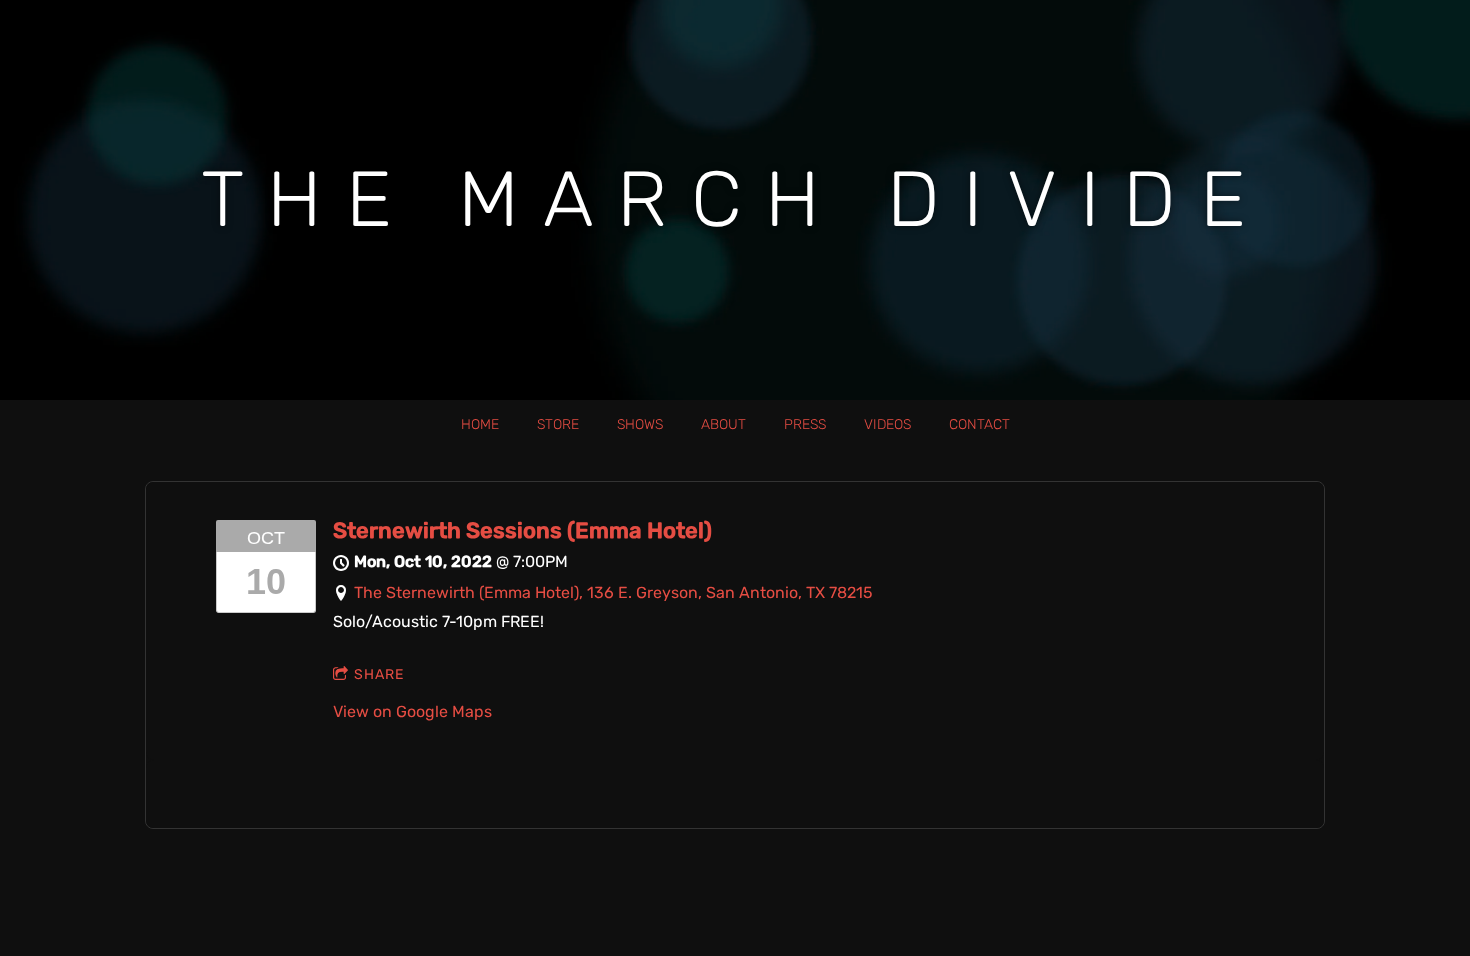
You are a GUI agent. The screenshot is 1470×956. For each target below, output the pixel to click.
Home (480, 424)
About (723, 424)
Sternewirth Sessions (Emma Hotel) (522, 530)
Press (805, 424)
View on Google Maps (412, 711)
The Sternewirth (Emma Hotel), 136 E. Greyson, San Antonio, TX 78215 (613, 592)
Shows (640, 424)
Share (379, 674)
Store (558, 424)
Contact (979, 424)
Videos (887, 424)
